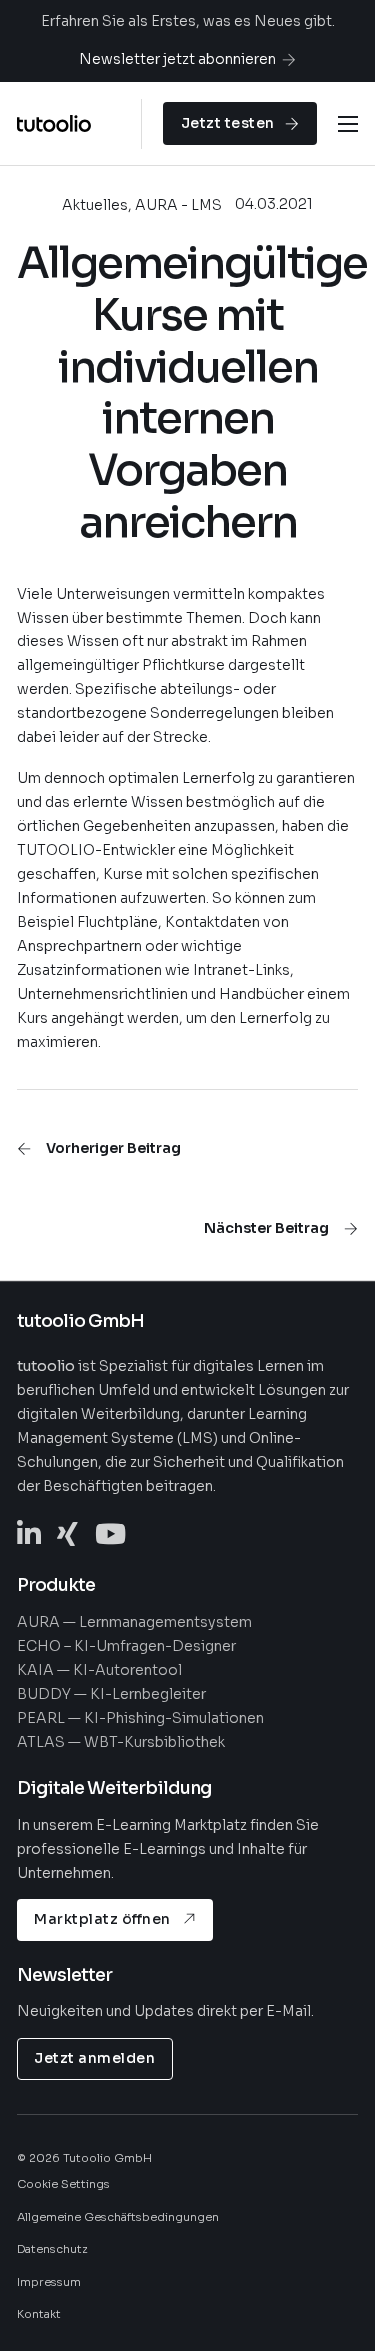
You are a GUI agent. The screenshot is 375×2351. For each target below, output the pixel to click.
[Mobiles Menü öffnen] (348, 124)
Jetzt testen (228, 123)
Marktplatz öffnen (102, 1919)
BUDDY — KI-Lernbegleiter (111, 1694)
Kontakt (39, 2314)
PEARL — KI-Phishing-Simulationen (140, 1718)
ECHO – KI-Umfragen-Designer (126, 1646)
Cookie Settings (63, 2184)
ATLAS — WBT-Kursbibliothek (121, 1742)
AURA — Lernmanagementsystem (134, 1622)
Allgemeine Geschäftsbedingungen (118, 2217)
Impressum (49, 2282)
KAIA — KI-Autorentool (99, 1670)
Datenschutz (52, 2249)
